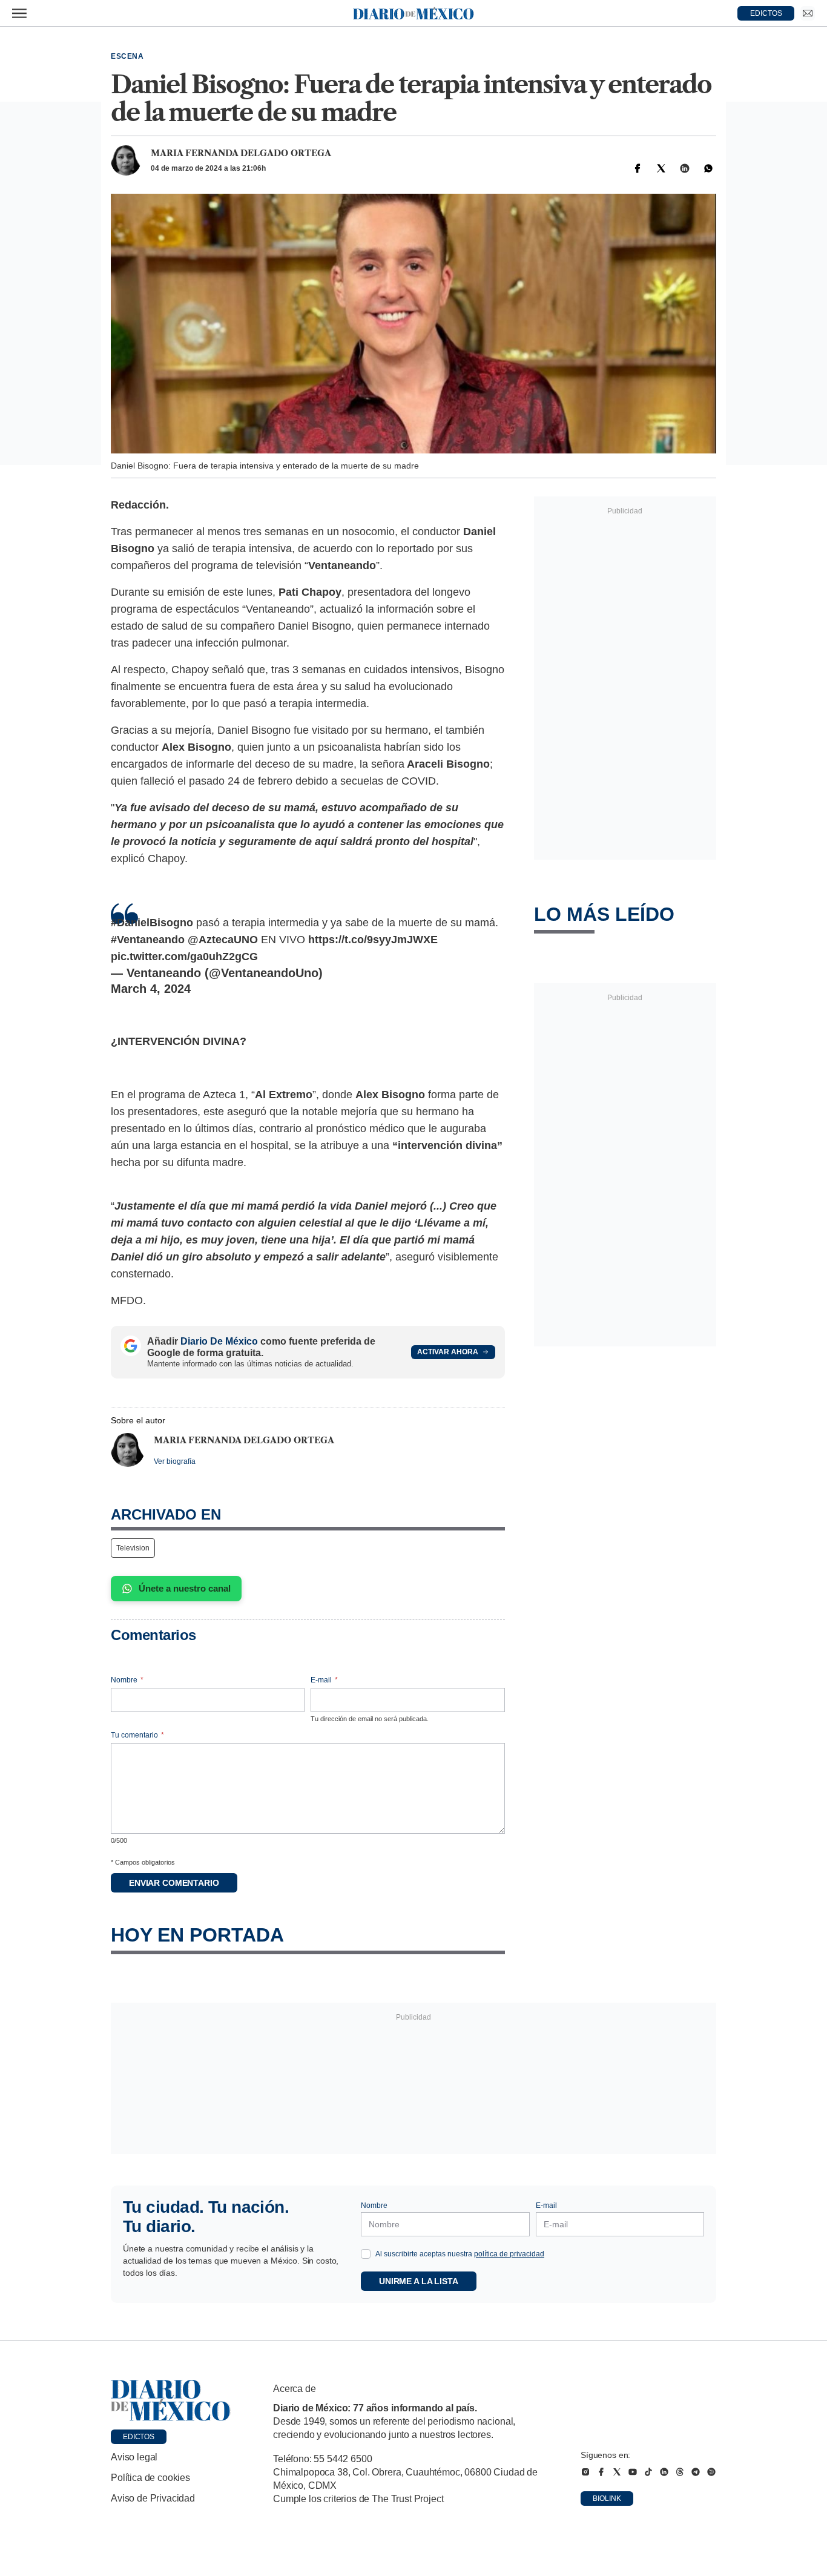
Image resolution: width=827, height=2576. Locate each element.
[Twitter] (661, 168)
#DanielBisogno (152, 923)
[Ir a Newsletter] (808, 13)
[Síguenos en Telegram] (696, 2472)
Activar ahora (448, 1352)
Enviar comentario (174, 1883)
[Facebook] (638, 168)
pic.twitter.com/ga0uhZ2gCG (184, 957)
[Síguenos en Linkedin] (664, 2472)
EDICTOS (766, 13)
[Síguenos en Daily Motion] (711, 2472)
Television (133, 1548)
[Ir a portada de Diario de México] (171, 2400)
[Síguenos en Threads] (680, 2472)
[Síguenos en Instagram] (585, 2472)
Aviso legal (134, 2457)
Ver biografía (175, 1461)
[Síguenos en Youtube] (633, 2472)
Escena (127, 56)
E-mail (324, 1680)
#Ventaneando (148, 940)
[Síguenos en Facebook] (601, 2472)
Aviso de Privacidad (153, 2498)
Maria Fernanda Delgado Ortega (241, 153)
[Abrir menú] (19, 13)
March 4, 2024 (151, 989)
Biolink (607, 2499)
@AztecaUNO (223, 940)
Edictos (139, 2437)
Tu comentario (137, 1735)
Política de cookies (150, 2478)
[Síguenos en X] (617, 2472)
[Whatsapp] (708, 168)
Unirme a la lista (419, 2281)
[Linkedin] (685, 168)
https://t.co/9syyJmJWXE (373, 940)
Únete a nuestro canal (185, 1588)
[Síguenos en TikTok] (648, 2472)
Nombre (127, 1680)
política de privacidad (509, 2254)
